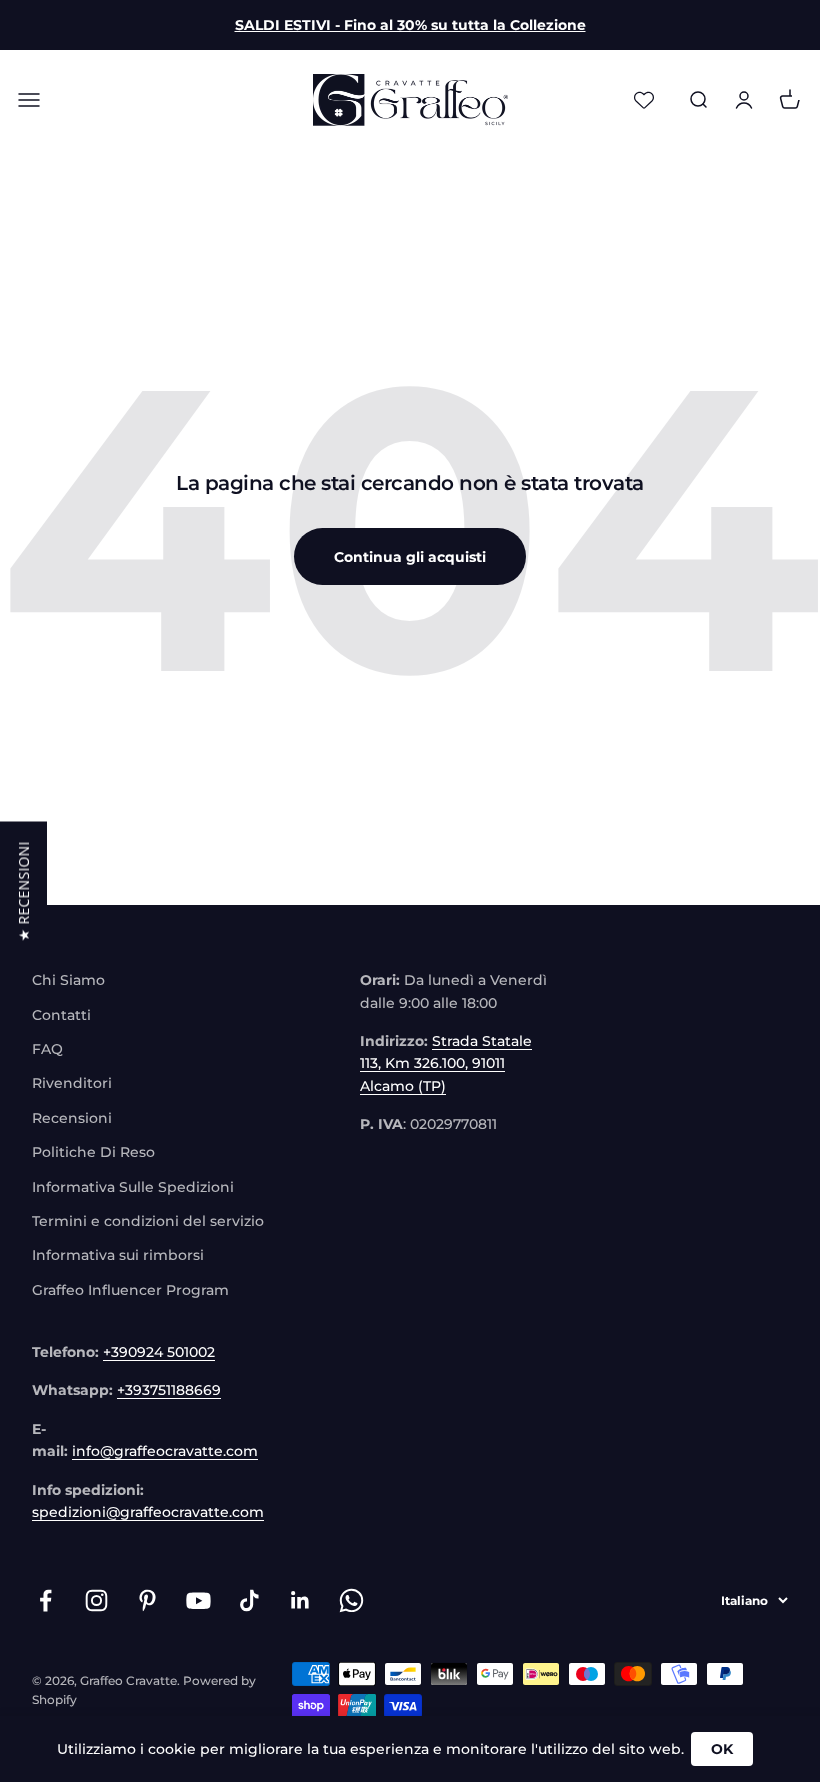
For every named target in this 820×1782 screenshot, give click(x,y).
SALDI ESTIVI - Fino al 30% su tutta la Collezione (410, 25)
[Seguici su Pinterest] (147, 1600)
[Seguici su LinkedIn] (300, 1600)
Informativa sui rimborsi (118, 1255)
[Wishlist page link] (644, 100)
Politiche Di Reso (93, 1152)
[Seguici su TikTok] (249, 1600)
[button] (23, 891)
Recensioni (72, 1118)
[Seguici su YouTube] (198, 1600)
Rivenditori (72, 1083)
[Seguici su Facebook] (45, 1600)
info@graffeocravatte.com (165, 1451)
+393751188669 (169, 1390)
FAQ (47, 1049)
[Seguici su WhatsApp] (351, 1600)
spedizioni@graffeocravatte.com (148, 1512)
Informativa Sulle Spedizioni (133, 1187)
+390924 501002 (159, 1352)
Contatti (61, 1015)
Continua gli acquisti (410, 557)
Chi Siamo (68, 980)
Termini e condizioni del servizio (148, 1221)
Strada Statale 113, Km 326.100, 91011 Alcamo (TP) (446, 1063)
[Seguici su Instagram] (96, 1600)
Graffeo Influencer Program (130, 1290)
